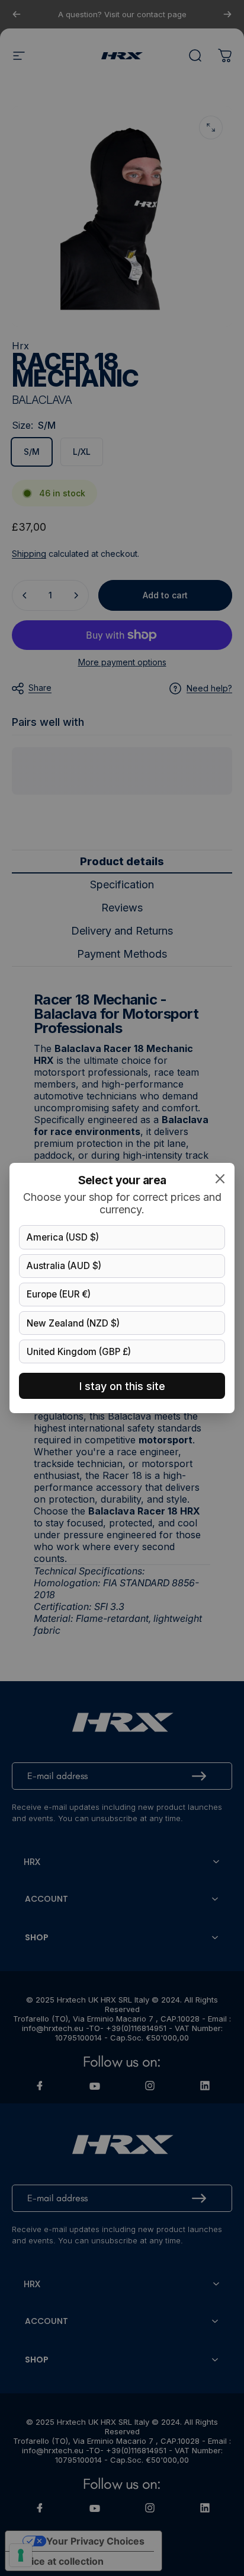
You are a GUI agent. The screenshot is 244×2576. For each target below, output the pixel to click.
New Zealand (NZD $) (73, 1323)
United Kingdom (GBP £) (79, 1352)
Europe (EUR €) (59, 1294)
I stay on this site (122, 1386)
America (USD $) (63, 1237)
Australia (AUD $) (64, 1266)
